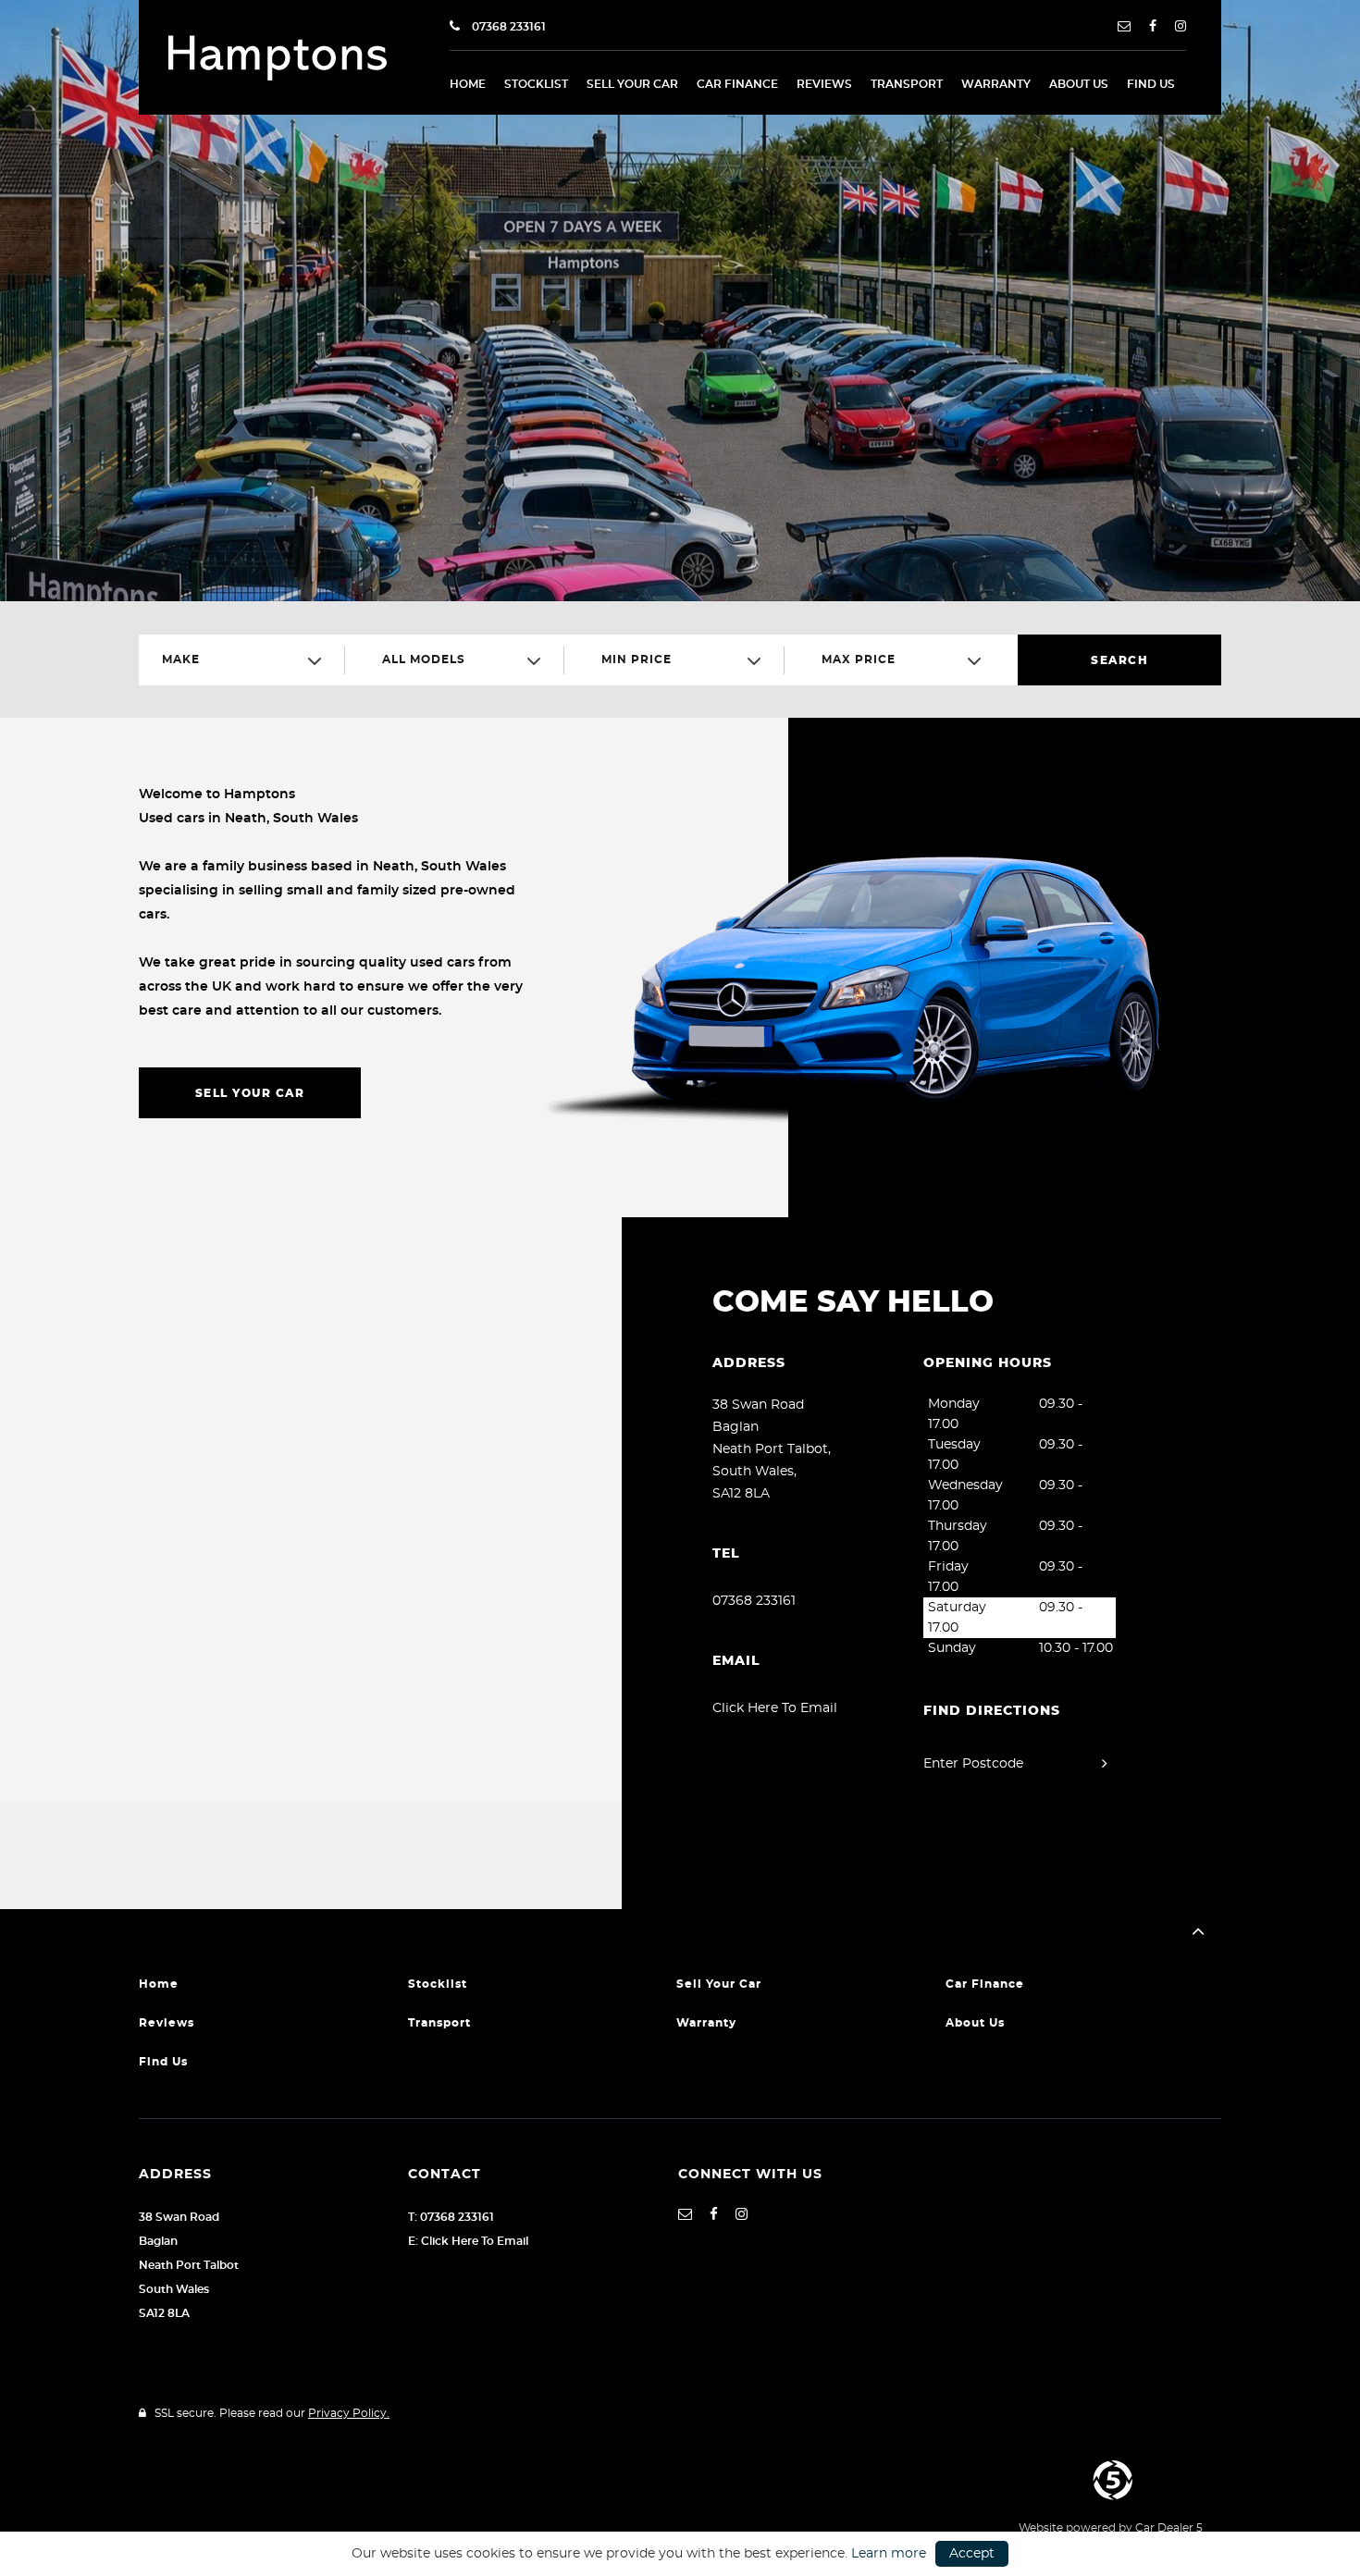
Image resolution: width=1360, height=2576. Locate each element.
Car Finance (737, 84)
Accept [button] (972, 2554)
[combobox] (249, 660)
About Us (1079, 84)
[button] (1198, 1932)
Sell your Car (632, 84)
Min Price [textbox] (637, 659)
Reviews (824, 84)
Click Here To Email (775, 1708)
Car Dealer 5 (1169, 2528)
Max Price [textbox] (859, 659)
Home (468, 84)
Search (1119, 660)
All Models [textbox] (424, 659)
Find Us (1151, 84)
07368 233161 (507, 27)
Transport (907, 84)
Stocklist (536, 84)
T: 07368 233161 (451, 2217)
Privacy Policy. (349, 2413)
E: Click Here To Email (468, 2241)
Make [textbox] (181, 659)
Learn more (889, 2554)
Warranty (996, 84)
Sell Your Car (250, 1093)
